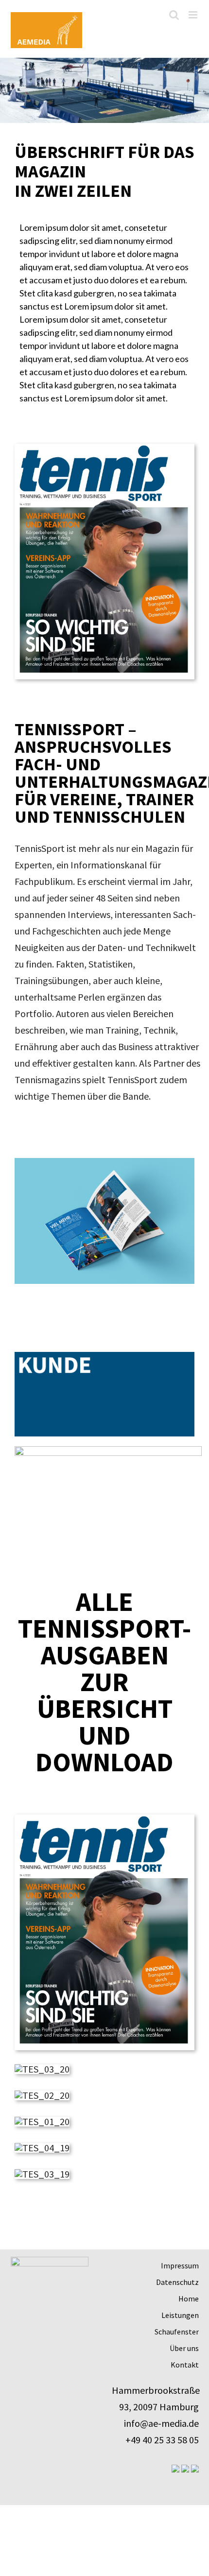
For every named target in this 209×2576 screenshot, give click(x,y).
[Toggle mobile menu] (194, 15)
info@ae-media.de (161, 2423)
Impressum (180, 2265)
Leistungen (180, 2315)
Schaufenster (177, 2332)
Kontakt (185, 2365)
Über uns (184, 2348)
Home (189, 2299)
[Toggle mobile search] (174, 15)
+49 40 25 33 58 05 (162, 2440)
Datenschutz (177, 2282)
